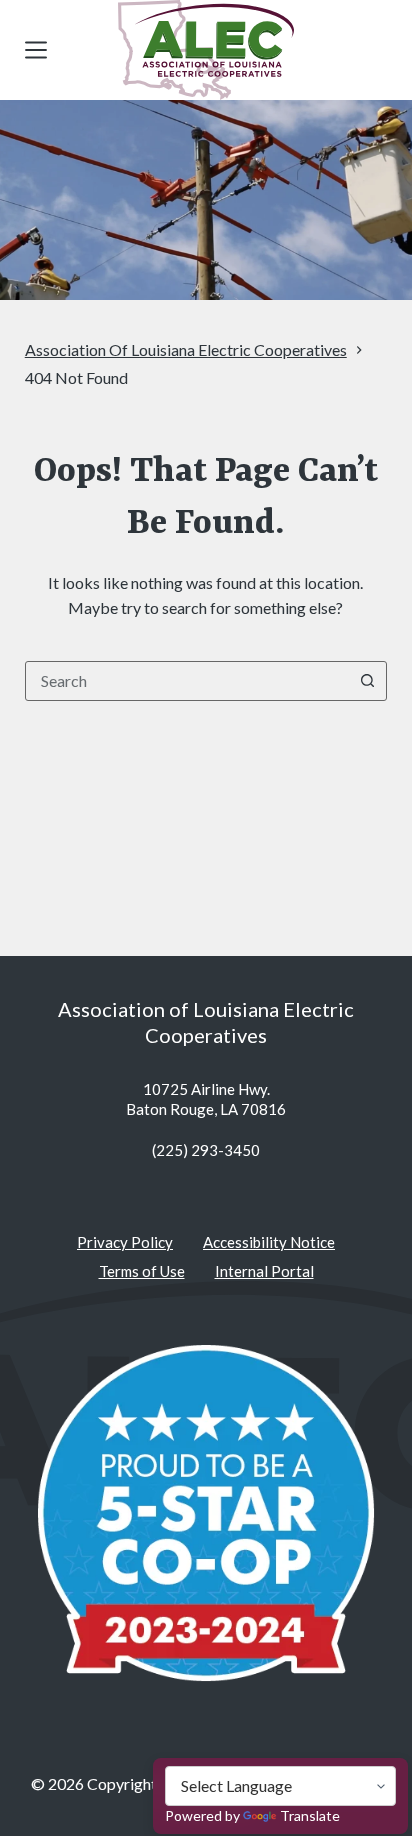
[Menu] (36, 50)
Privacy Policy (125, 1242)
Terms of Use (142, 1271)
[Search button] (367, 681)
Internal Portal (264, 1271)
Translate (310, 1815)
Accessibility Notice (269, 1242)
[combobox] (187, 681)
